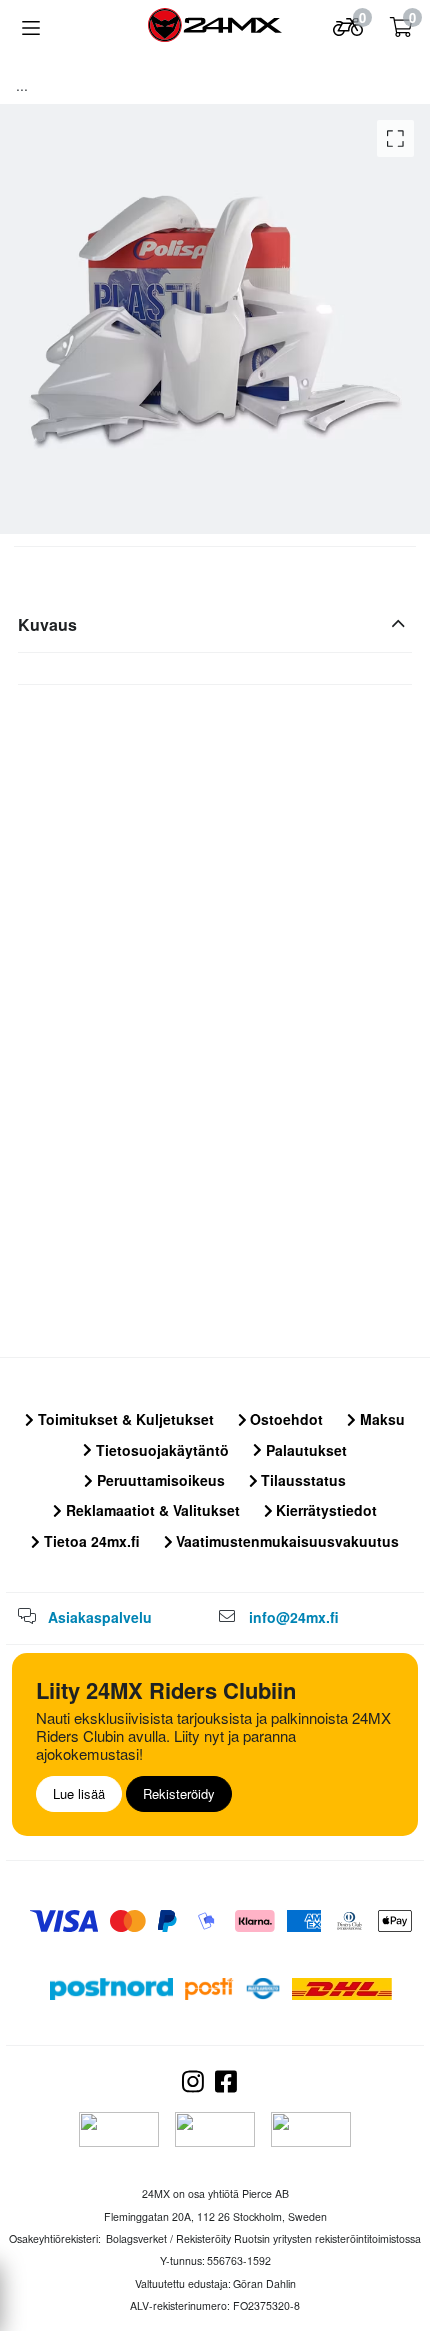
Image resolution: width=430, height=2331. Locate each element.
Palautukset (304, 1450)
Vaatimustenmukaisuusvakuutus (285, 1541)
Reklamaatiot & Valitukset (151, 1510)
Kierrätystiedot (324, 1510)
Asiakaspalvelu (100, 1617)
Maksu (380, 1419)
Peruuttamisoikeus (159, 1480)
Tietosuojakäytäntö (160, 1450)
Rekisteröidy (179, 1793)
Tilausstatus (301, 1480)
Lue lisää (79, 1793)
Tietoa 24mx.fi (90, 1541)
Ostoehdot (284, 1419)
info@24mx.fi (294, 1617)
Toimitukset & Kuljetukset (124, 1419)
